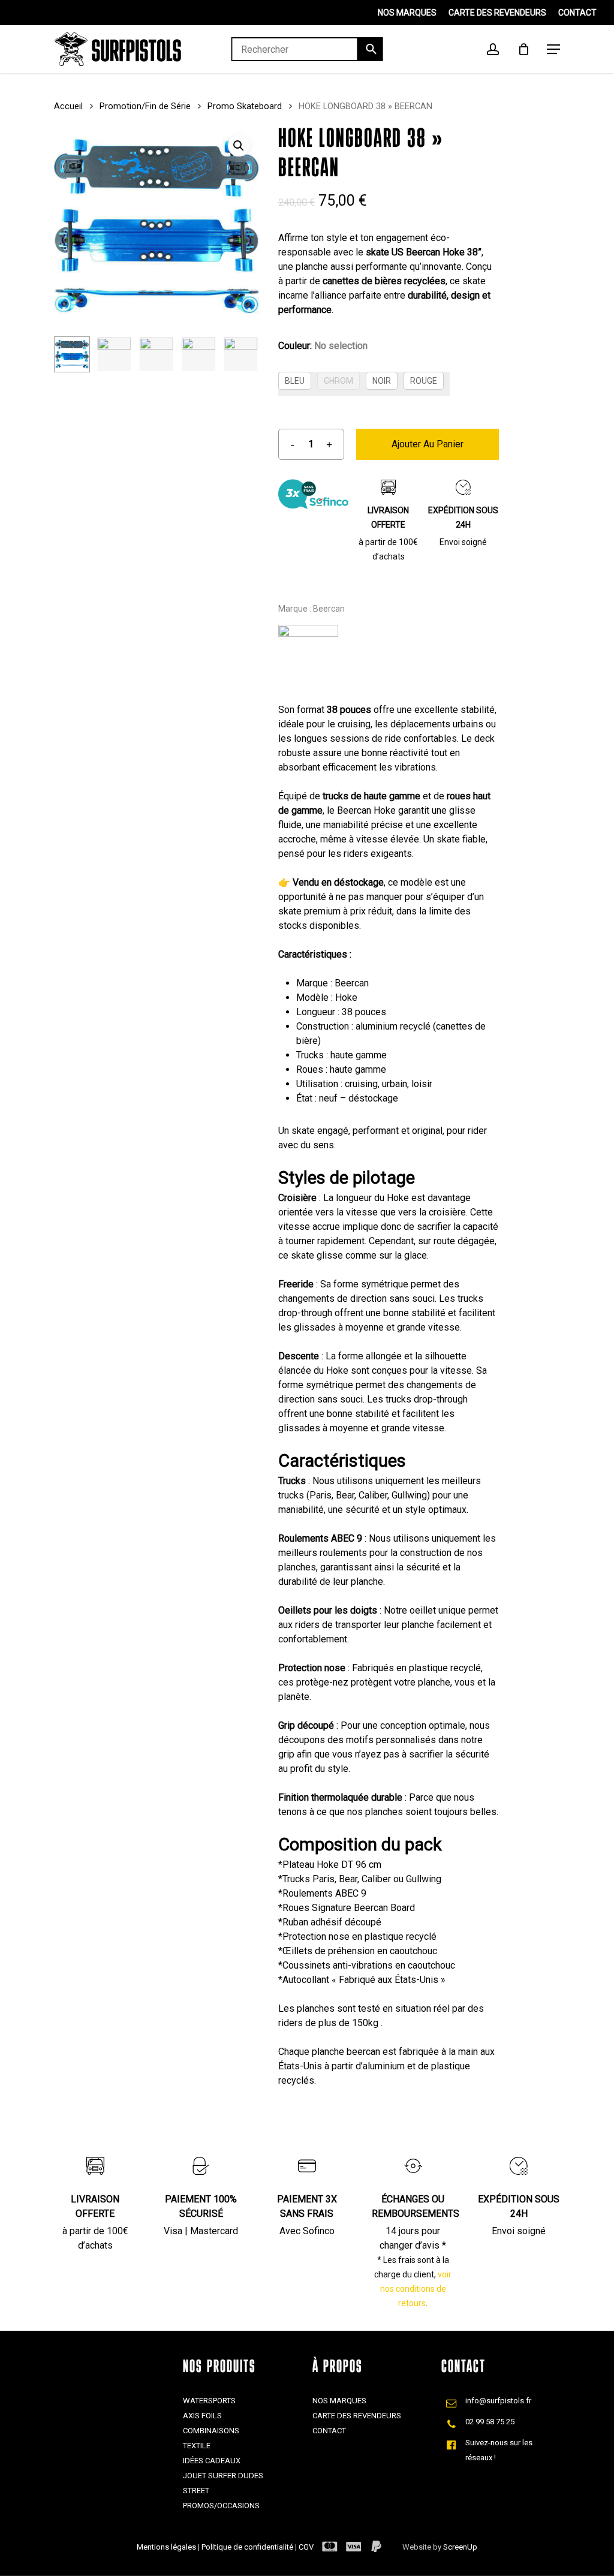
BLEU (295, 381)
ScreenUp (460, 2547)
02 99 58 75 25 (490, 2422)
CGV (306, 2547)
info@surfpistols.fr (498, 2401)
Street (196, 2491)
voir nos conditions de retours (416, 2289)
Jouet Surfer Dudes (223, 2476)
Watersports (209, 2401)
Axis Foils (202, 2416)
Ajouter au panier (428, 444)
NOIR (382, 381)
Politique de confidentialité (248, 2547)
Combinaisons (211, 2431)
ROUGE (424, 381)
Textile (197, 2446)
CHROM (338, 381)
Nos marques (339, 2401)
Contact (329, 2431)
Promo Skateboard (245, 106)
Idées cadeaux (212, 2461)
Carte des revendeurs (357, 2416)
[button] (239, 146)
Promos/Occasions (221, 2506)
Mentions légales (167, 2547)
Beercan (329, 609)
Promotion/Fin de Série (145, 106)
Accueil (68, 106)
